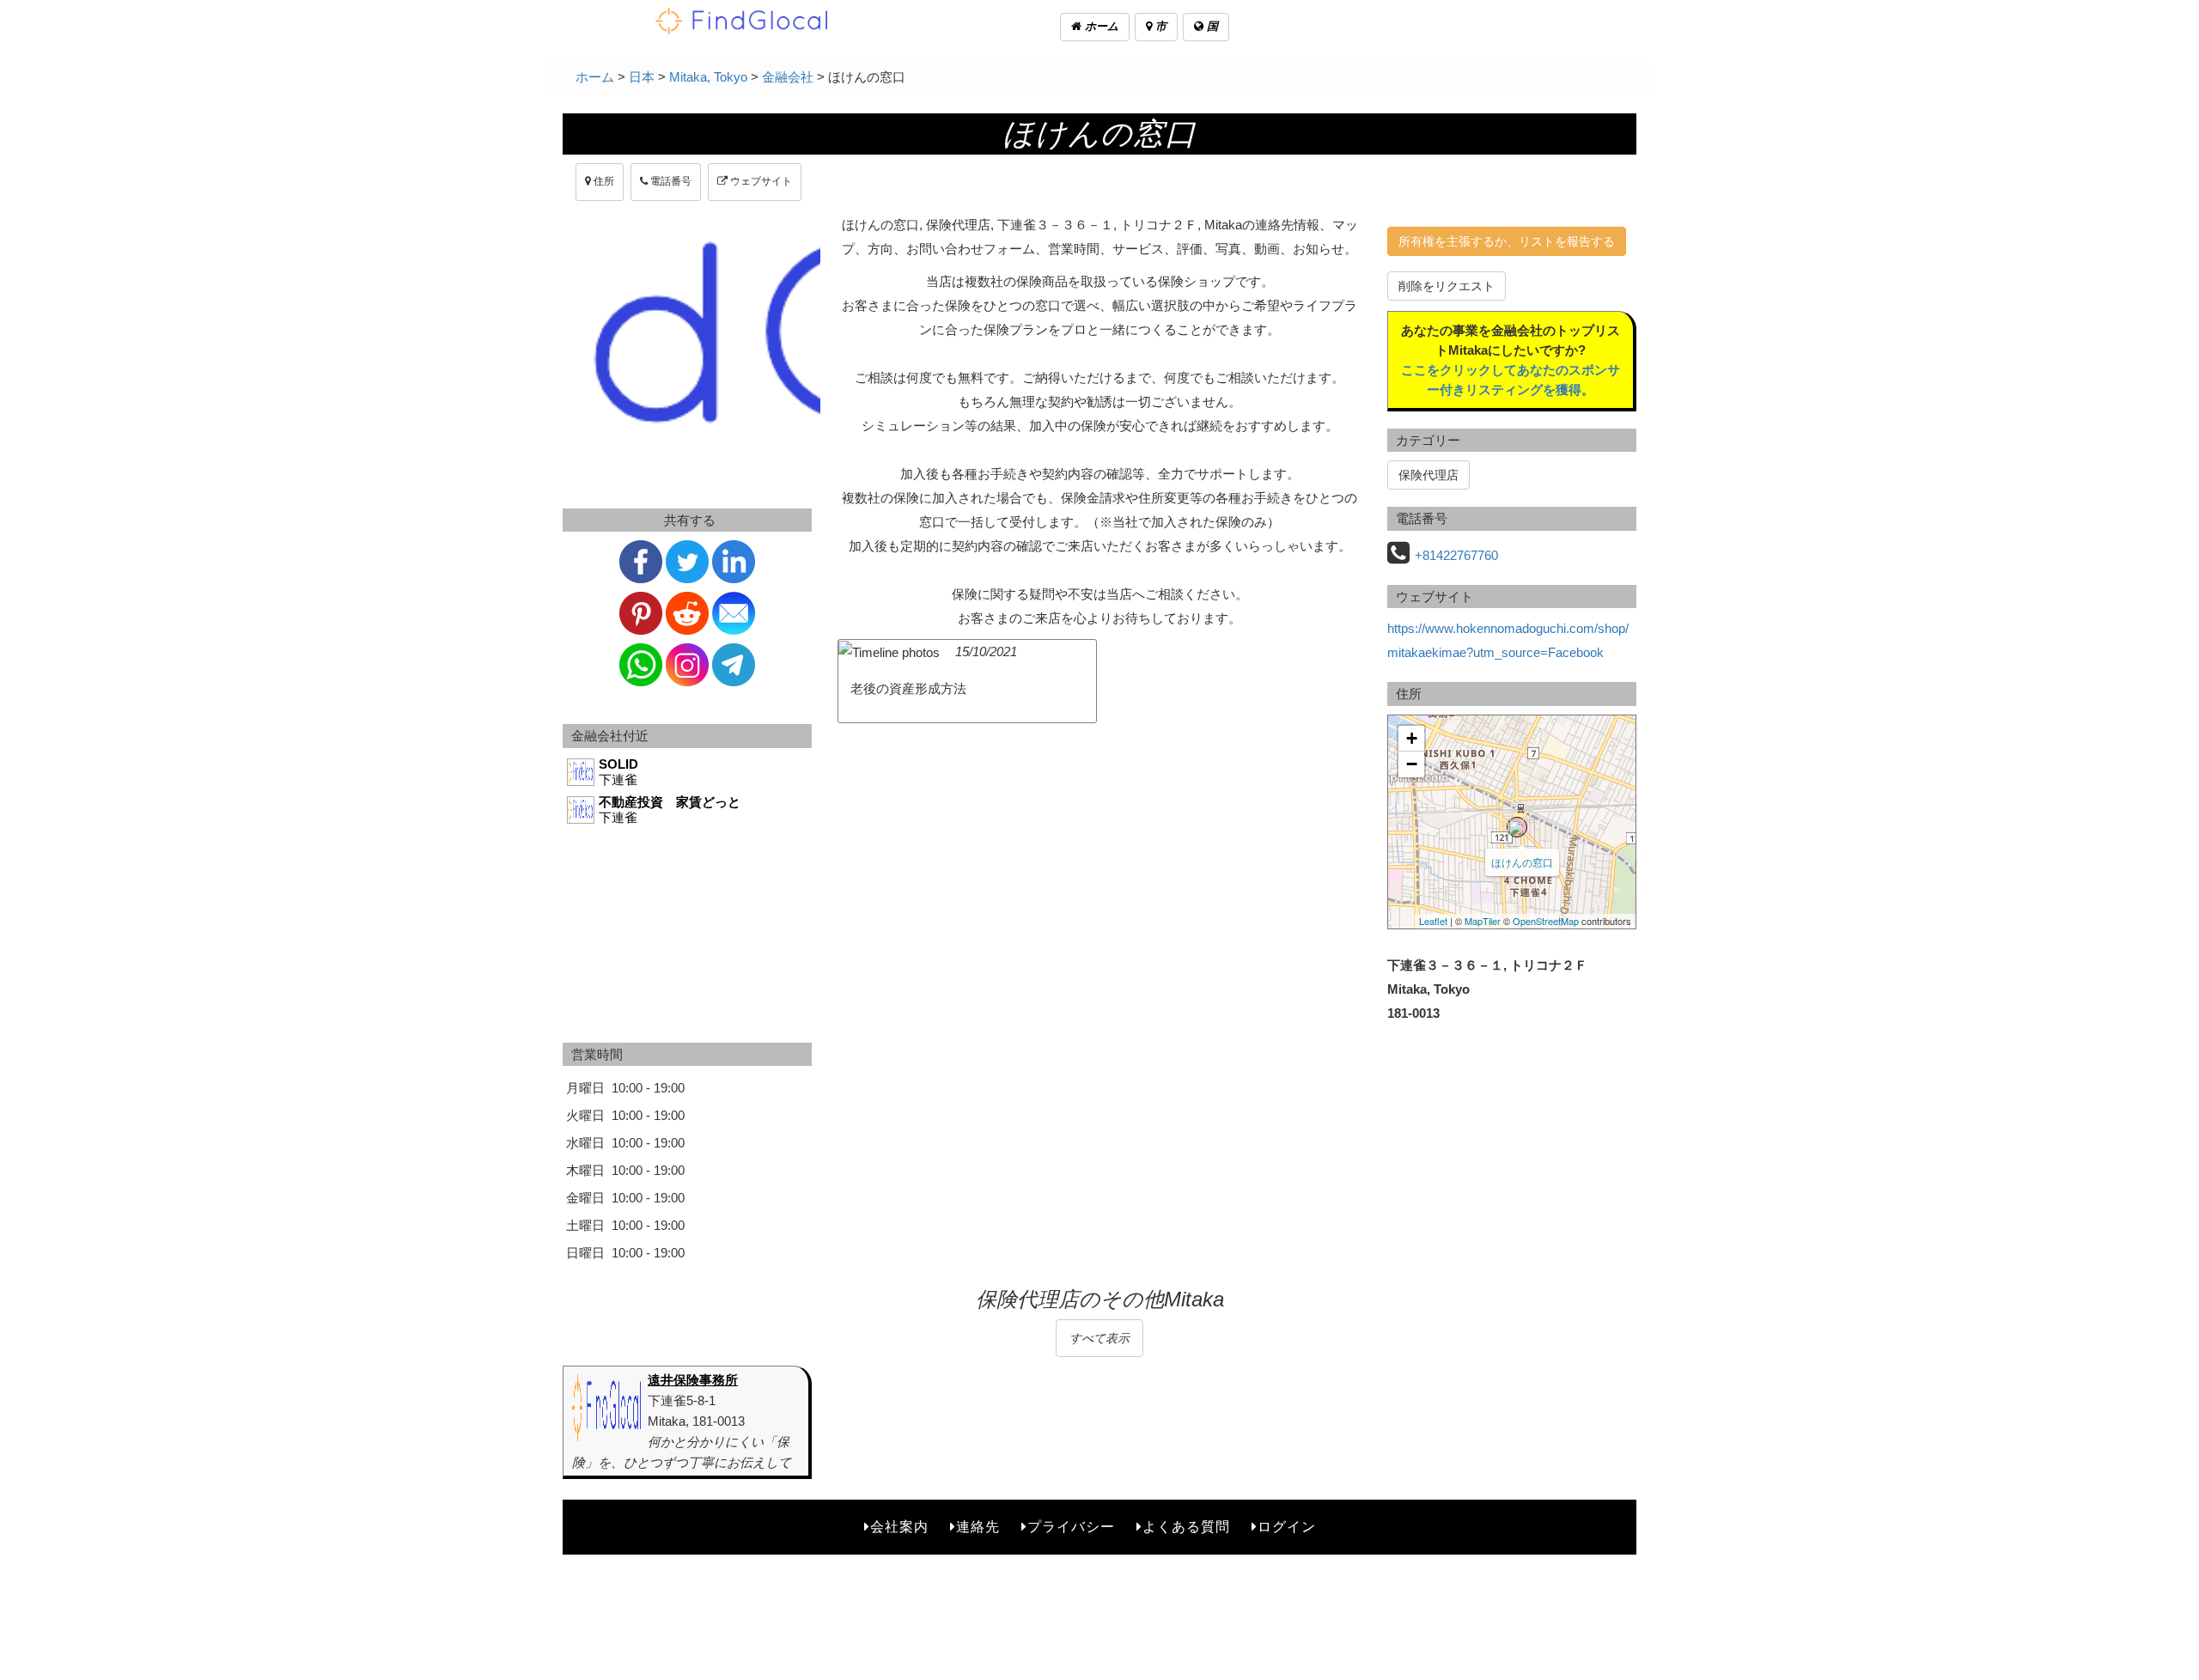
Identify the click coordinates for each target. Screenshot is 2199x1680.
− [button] (1412, 764)
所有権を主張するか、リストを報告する (1507, 241)
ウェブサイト (760, 181)
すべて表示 (1099, 1338)
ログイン (1287, 1527)
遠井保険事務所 (693, 1380)
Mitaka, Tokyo (708, 77)
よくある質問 (1186, 1527)
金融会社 (788, 77)
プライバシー (1071, 1527)
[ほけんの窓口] (1517, 827)
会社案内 (899, 1527)
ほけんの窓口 (1522, 862)
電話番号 (670, 181)
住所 (603, 181)
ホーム (1100, 26)
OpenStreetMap (1546, 921)
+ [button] (1412, 738)
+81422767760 (1456, 555)
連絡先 (978, 1527)
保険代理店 (1428, 475)
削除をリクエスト (1447, 286)
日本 (642, 77)
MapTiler (1483, 921)
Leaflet (1433, 921)
